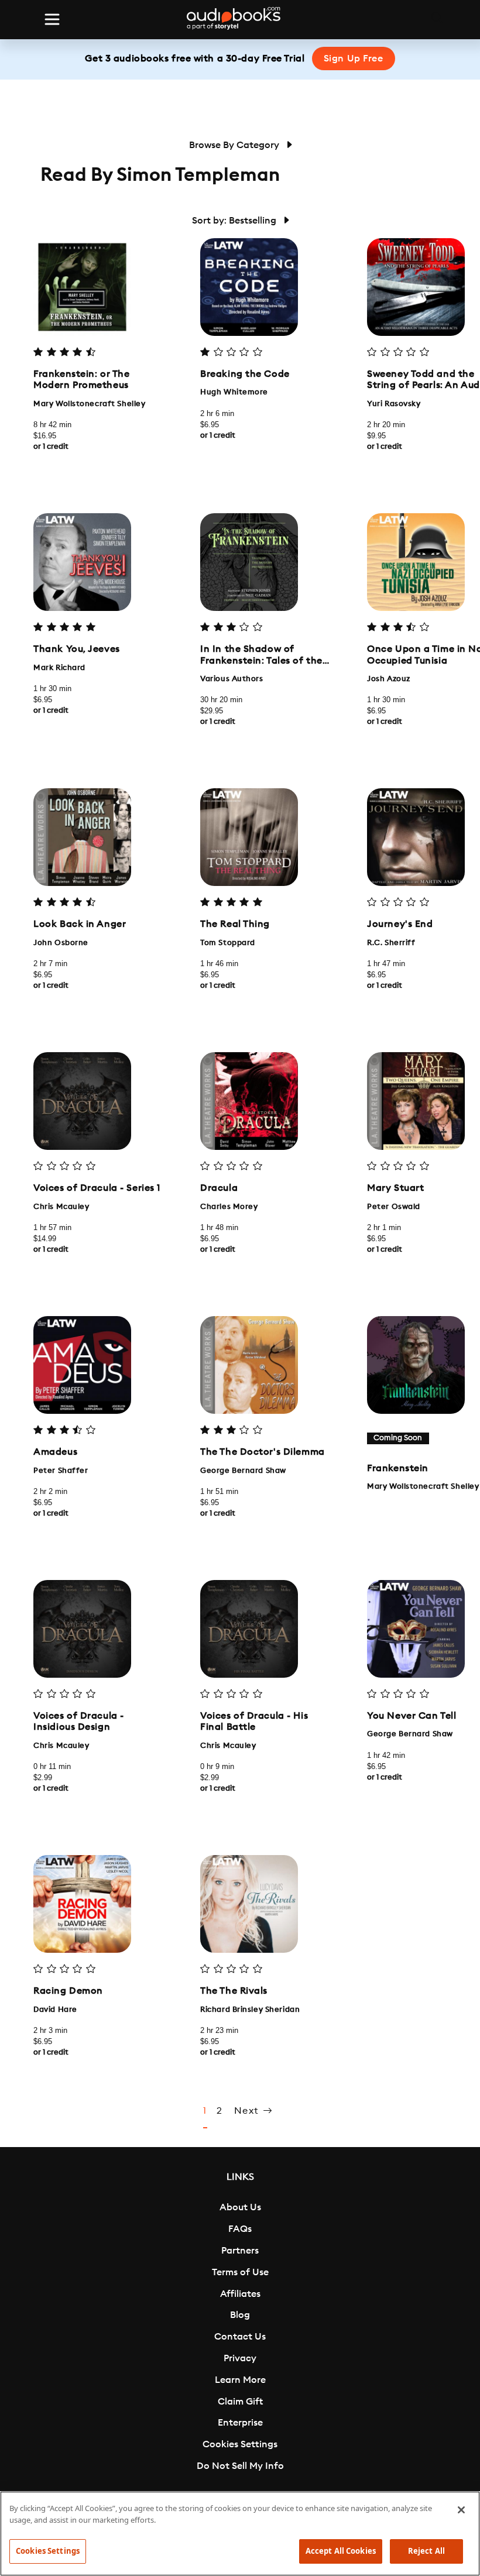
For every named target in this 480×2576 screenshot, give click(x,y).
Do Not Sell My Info (240, 2466)
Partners (240, 2251)
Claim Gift (240, 2402)
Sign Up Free (354, 59)
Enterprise (240, 2423)
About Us (240, 2207)
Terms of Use (240, 2272)
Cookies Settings (240, 2444)
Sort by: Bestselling (235, 221)
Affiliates (240, 2294)
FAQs (240, 2229)
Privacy (240, 2358)
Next (248, 2111)
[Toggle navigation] (52, 19)
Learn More (240, 2380)
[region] (240, 2534)
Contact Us (240, 2337)
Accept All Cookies (341, 2551)
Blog (240, 2315)
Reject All (426, 2551)
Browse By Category (235, 145)
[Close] (461, 2510)
